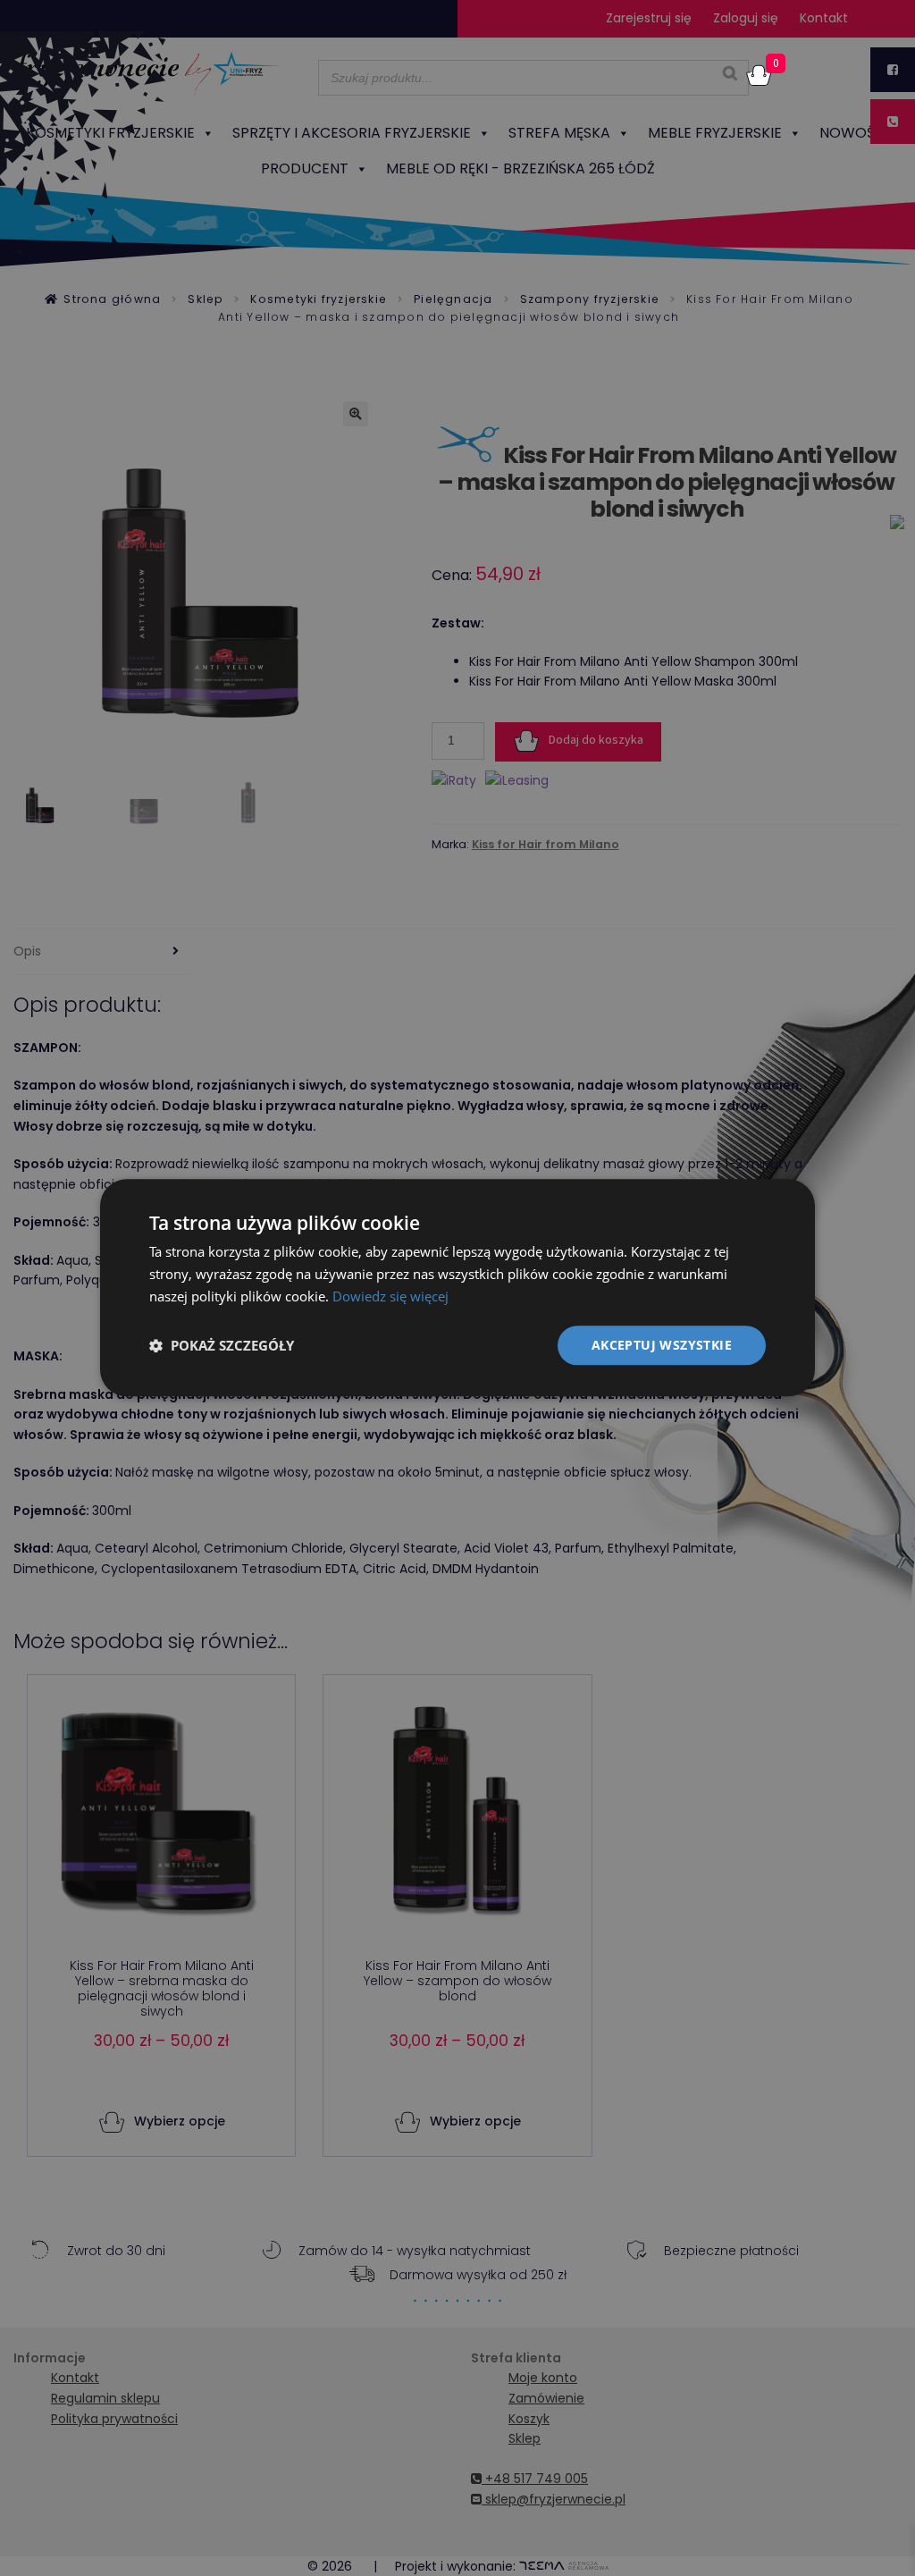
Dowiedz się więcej (390, 1296)
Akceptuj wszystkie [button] (662, 1345)
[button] (222, 1345)
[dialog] (457, 1288)
